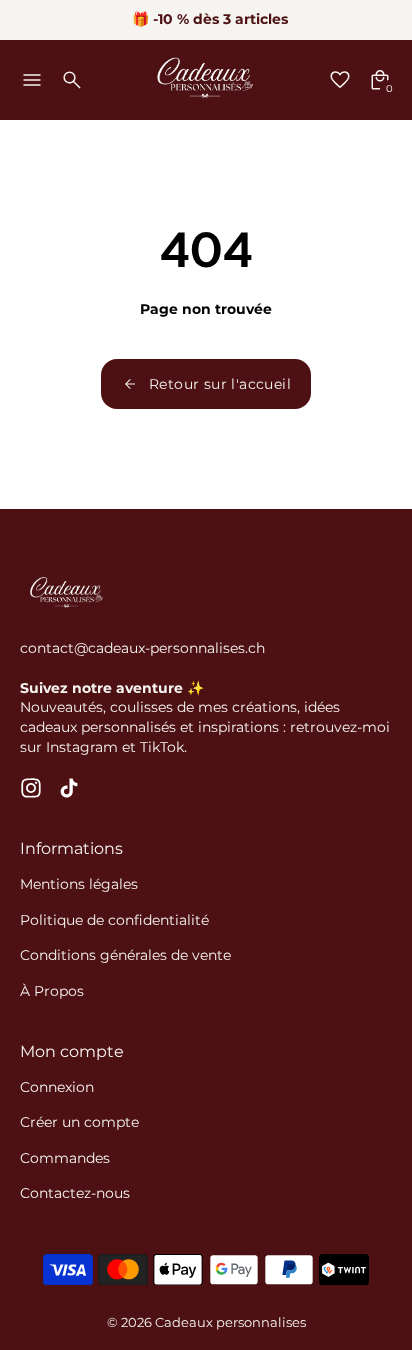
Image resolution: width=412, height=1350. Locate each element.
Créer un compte (79, 1122)
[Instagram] (31, 788)
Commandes (65, 1158)
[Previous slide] (27, 19)
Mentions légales (79, 884)
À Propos (52, 991)
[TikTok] (69, 788)
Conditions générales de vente (125, 955)
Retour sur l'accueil (220, 384)
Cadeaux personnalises (230, 1322)
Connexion (57, 1087)
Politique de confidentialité (114, 920)
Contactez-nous (75, 1193)
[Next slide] (384, 19)
